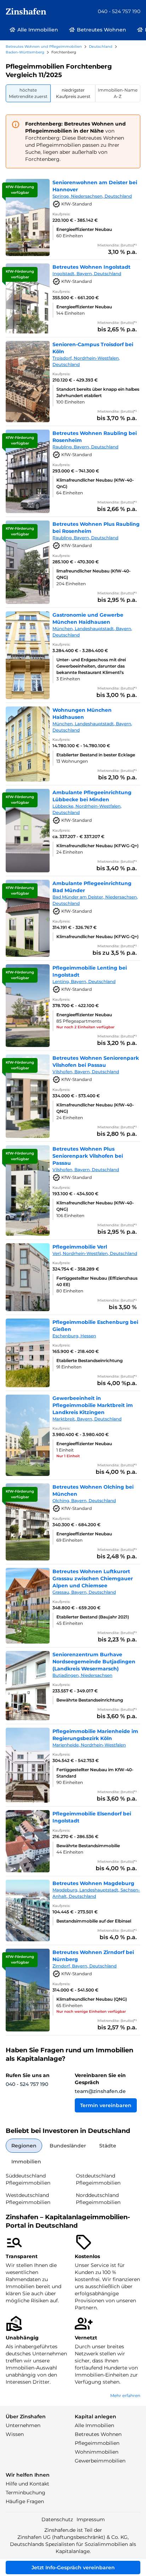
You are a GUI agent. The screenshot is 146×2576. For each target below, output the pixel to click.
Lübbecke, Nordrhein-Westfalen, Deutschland (87, 809)
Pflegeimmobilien (97, 2443)
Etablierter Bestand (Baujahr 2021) (93, 1617)
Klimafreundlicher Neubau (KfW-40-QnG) (95, 483)
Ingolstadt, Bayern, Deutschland (87, 274)
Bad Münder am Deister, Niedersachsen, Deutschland (95, 900)
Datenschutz (57, 2519)
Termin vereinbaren (106, 2105)
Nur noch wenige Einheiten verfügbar (91, 2011)
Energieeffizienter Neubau (84, 229)
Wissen (15, 2434)
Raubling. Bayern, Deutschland (85, 447)
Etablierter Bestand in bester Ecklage (96, 755)
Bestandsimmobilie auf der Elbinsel (94, 1921)
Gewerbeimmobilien (100, 2461)
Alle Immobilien (94, 2425)
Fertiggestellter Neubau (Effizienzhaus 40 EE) (97, 1281)
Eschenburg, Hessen (74, 1336)
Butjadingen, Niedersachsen (82, 1675)
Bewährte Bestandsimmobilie (88, 1846)
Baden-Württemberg (25, 52)
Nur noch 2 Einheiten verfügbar (85, 1027)
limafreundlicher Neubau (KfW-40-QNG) (94, 574)
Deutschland (101, 46)
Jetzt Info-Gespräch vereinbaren (73, 2568)
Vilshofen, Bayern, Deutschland (86, 1072)
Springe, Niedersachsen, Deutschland (92, 196)
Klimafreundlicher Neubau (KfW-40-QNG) (95, 1108)
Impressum (91, 2519)
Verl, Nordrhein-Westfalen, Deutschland (95, 1253)
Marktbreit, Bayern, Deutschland (87, 1419)
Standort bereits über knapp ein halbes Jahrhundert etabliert (98, 392)
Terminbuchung (26, 2493)
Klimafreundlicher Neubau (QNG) (92, 1999)
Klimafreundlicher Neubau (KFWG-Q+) (97, 846)
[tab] (28, 93)
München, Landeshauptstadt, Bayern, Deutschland (92, 632)
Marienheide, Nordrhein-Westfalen (89, 1745)
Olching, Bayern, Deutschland (84, 1501)
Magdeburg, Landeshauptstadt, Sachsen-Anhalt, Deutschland (96, 1893)
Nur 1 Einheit (68, 1456)
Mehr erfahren (125, 2395)
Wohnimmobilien (97, 2452)
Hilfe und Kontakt (27, 2484)
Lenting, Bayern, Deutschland (84, 981)
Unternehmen (23, 2425)
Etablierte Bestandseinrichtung (89, 1360)
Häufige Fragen (25, 2501)
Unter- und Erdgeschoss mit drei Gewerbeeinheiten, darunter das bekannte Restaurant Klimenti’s (91, 666)
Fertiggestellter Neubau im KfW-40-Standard (95, 1773)
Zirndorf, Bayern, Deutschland (85, 1966)
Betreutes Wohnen (98, 2434)
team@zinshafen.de (100, 2091)
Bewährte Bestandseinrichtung (90, 1700)
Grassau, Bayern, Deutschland (84, 1592)
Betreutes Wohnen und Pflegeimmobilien (44, 46)
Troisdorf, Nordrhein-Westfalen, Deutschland (86, 361)
